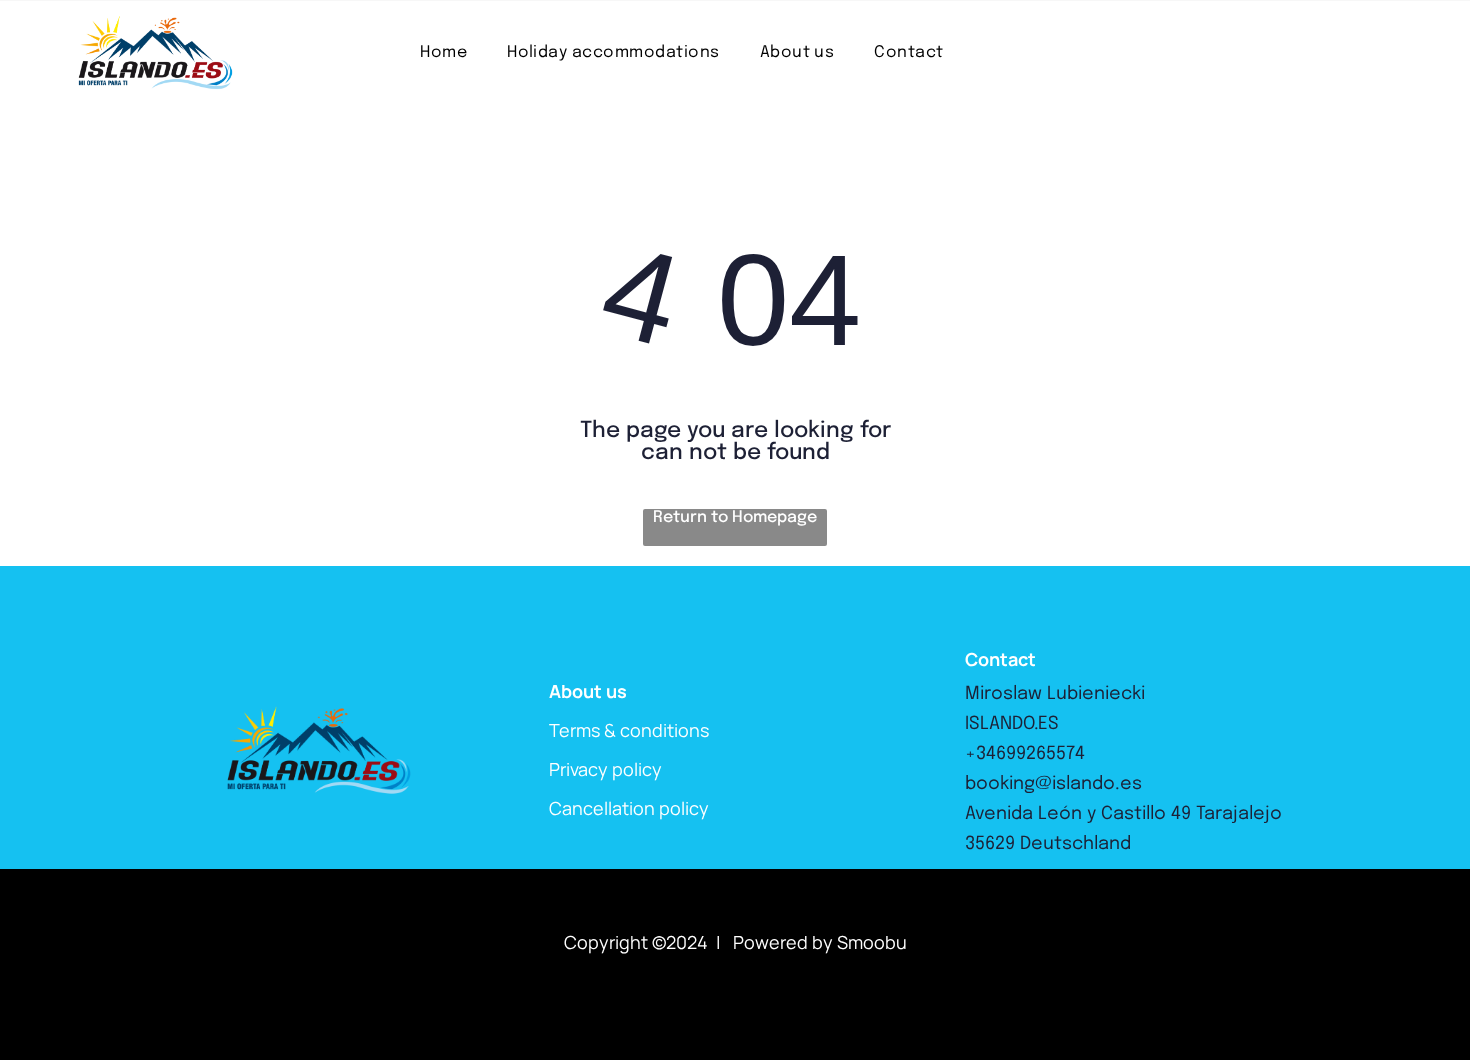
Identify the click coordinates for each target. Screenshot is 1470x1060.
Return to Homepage (735, 517)
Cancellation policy (629, 808)
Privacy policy (605, 769)
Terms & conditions (629, 730)
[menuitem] (443, 52)
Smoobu (872, 942)
